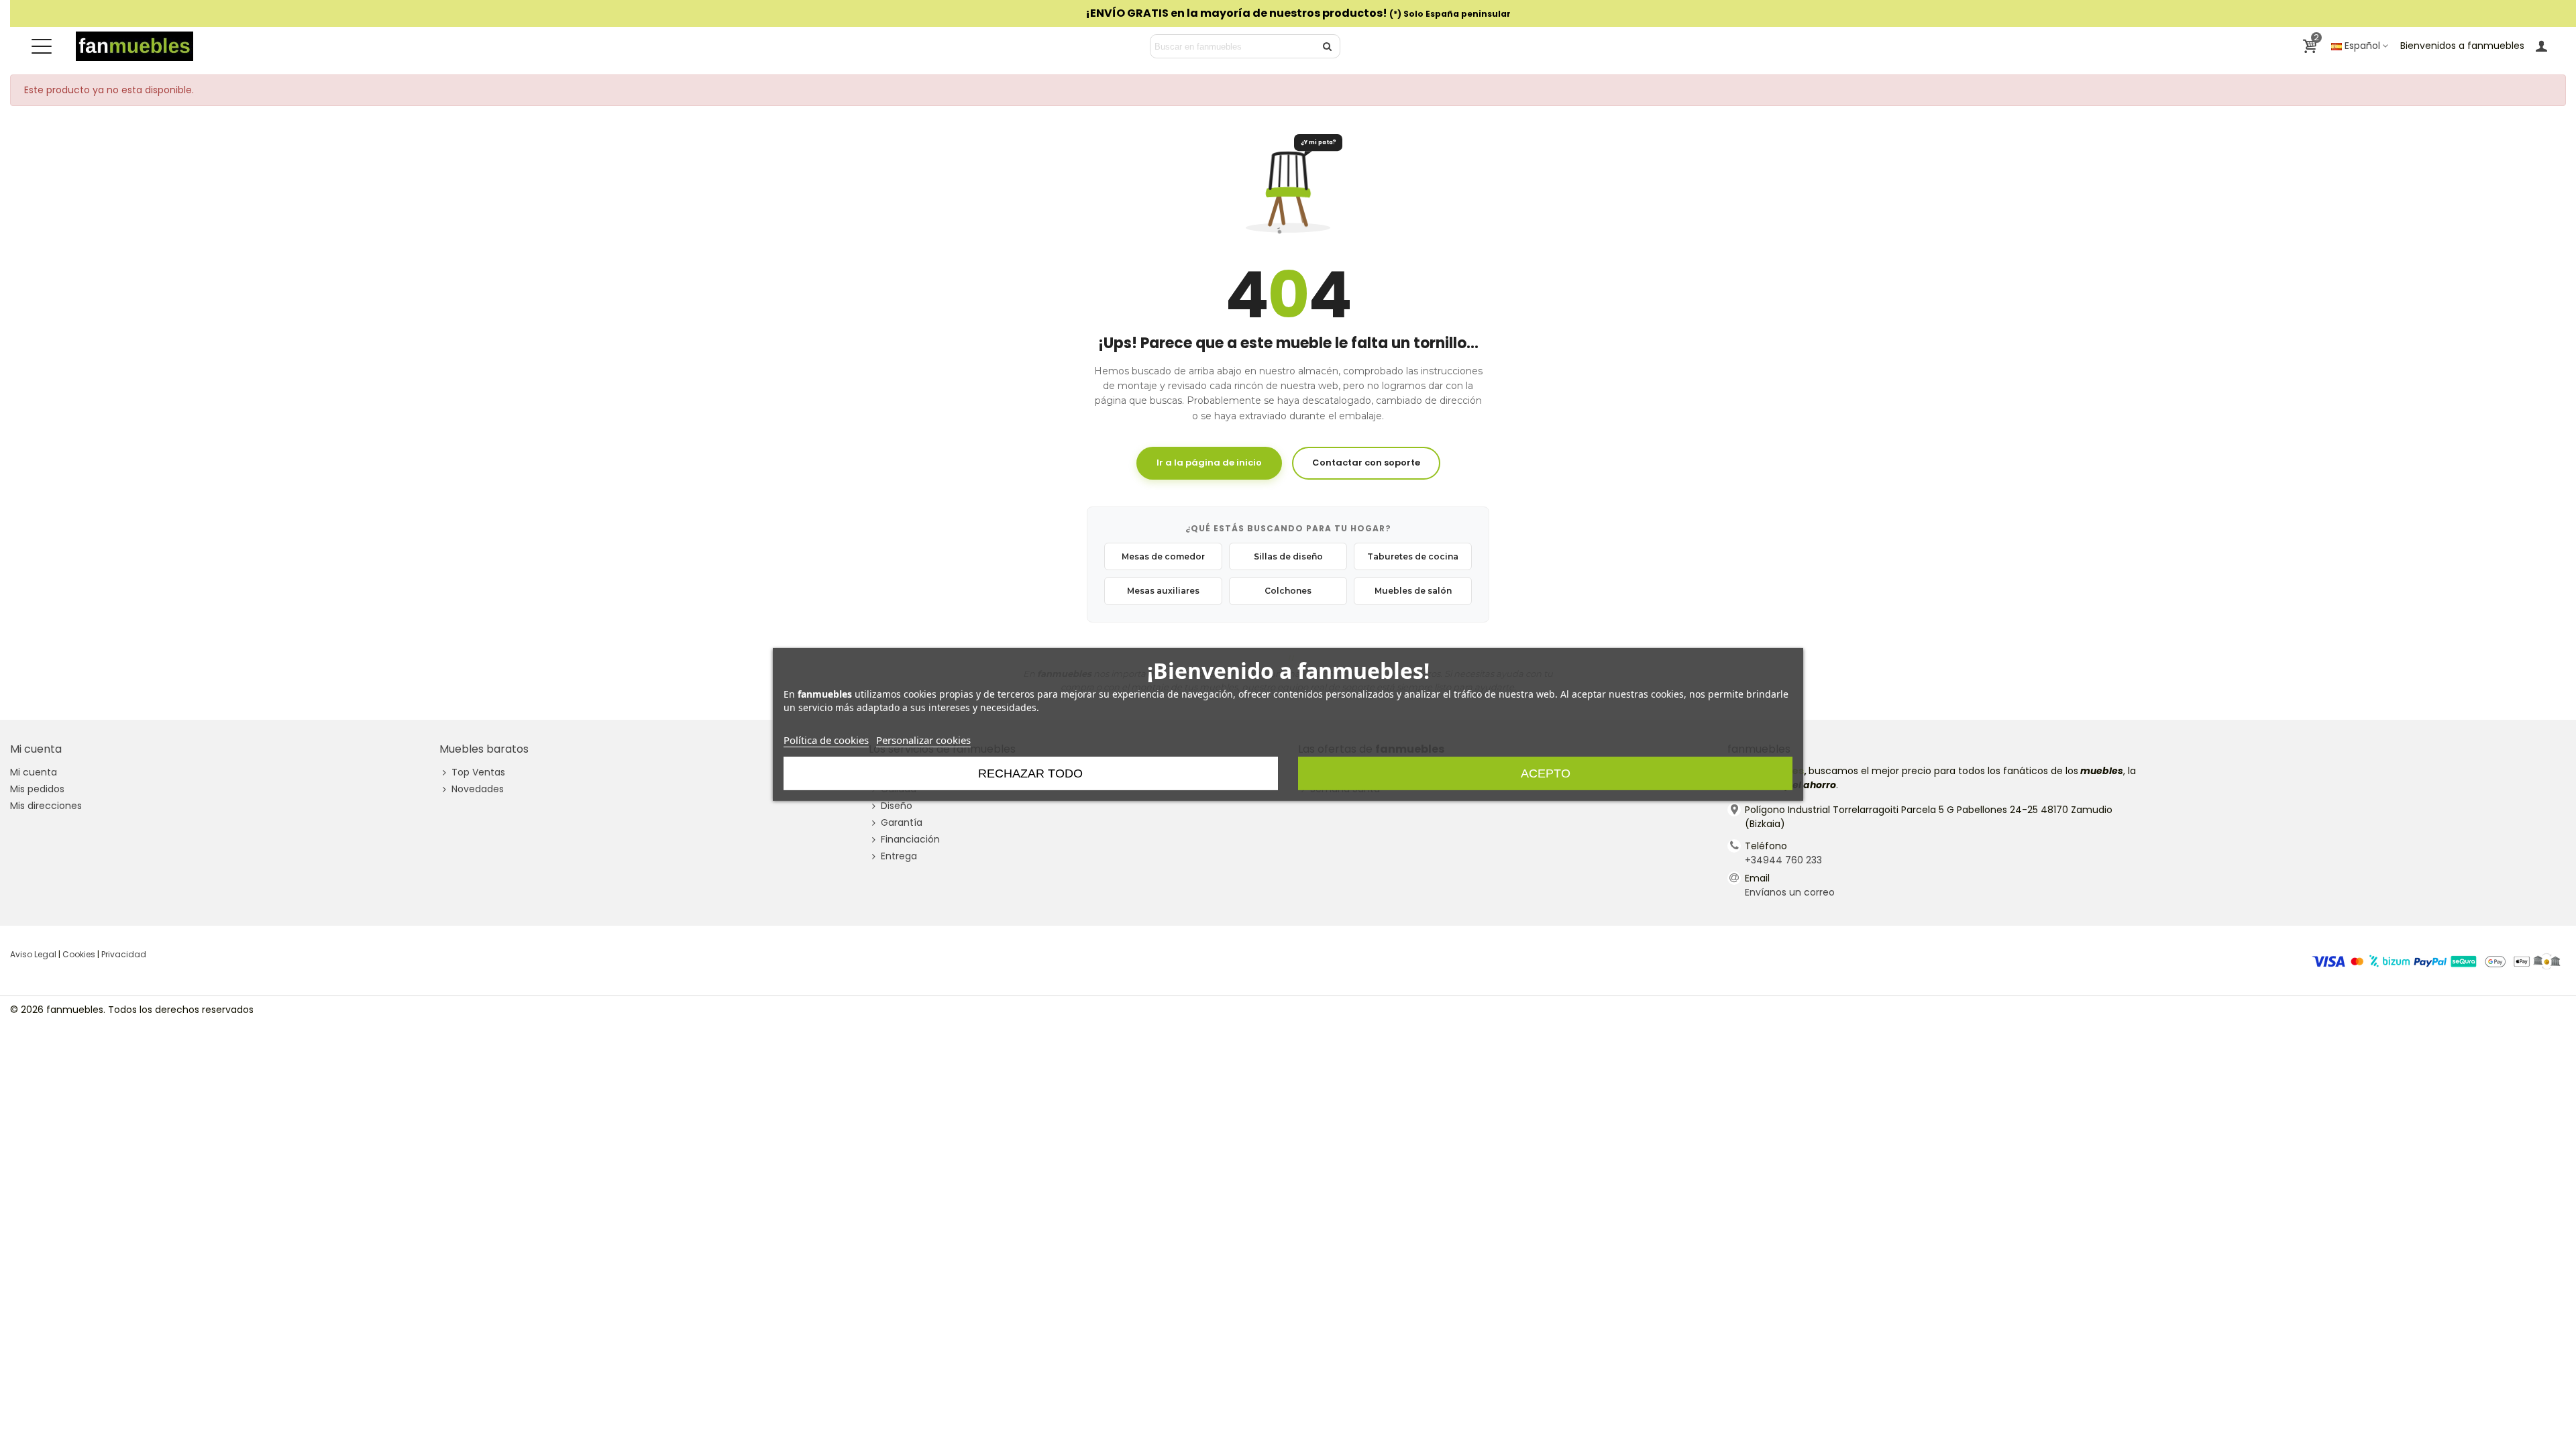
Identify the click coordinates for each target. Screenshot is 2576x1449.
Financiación (910, 839)
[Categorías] (42, 46)
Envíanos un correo (1790, 892)
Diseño (897, 806)
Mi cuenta (34, 772)
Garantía (902, 822)
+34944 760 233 (1783, 860)
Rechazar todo (1030, 773)
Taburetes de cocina (1413, 556)
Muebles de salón (1413, 591)
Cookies (79, 954)
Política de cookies (826, 740)
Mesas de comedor (1163, 556)
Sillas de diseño (1288, 556)
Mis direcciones (46, 806)
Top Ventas (478, 772)
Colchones (1288, 591)
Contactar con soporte (1366, 463)
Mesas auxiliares (1163, 591)
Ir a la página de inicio (1209, 463)
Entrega (899, 856)
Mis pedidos (37, 789)
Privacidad (124, 954)
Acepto (1546, 773)
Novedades (478, 789)
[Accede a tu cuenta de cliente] (2541, 46)
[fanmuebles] (135, 46)
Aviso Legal (33, 954)
